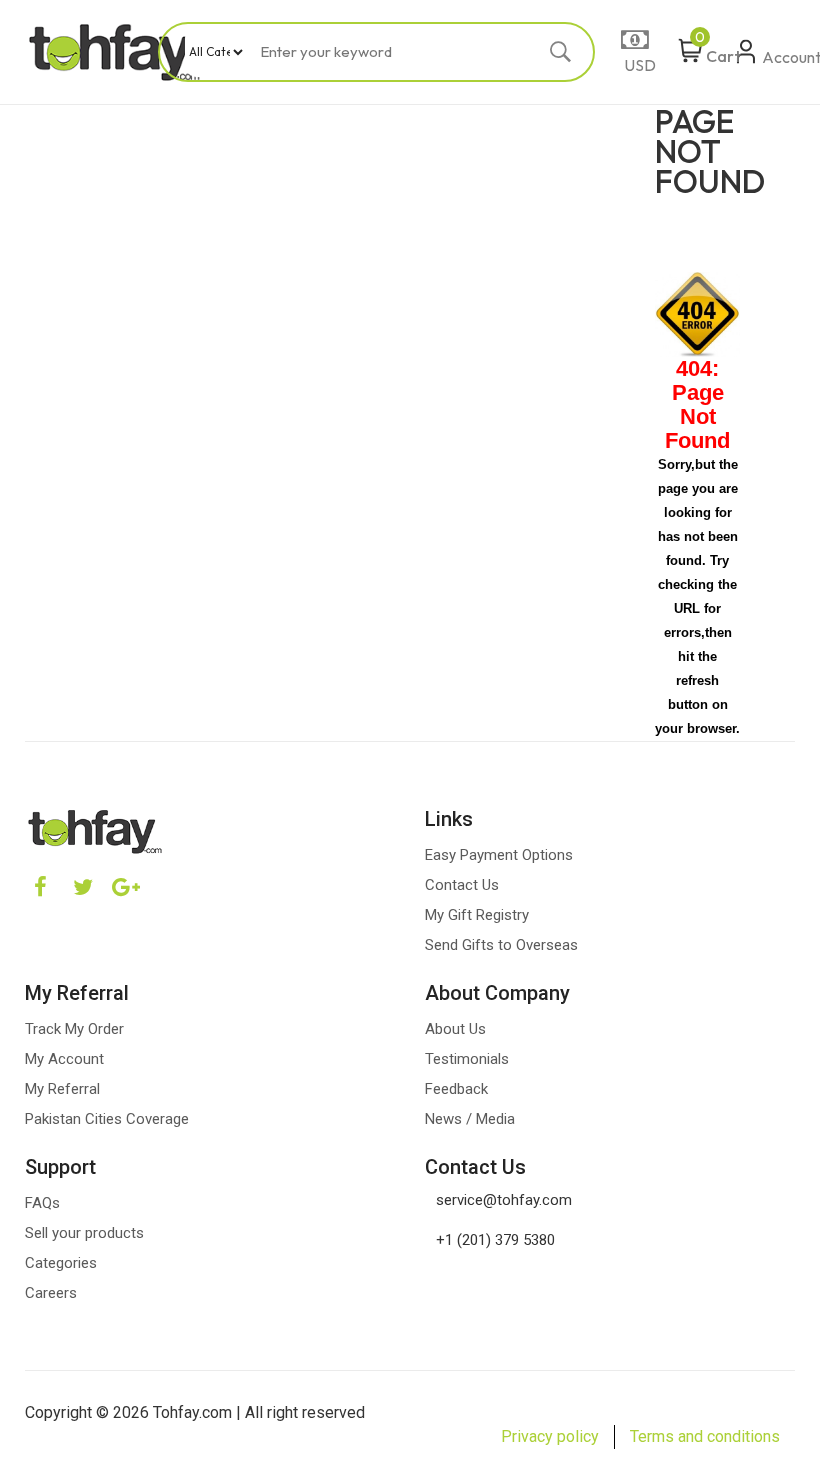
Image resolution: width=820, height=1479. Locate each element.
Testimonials (467, 1059)
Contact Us (462, 885)
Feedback (456, 1089)
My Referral (62, 1089)
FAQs (42, 1203)
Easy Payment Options (499, 855)
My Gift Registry (477, 915)
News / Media (470, 1119)
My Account (64, 1059)
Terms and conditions (705, 1436)
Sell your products (84, 1233)
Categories (61, 1263)
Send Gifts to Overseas (501, 945)
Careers (51, 1293)
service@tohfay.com (504, 1200)
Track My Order (74, 1029)
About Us (455, 1029)
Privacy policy (550, 1436)
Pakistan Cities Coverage (107, 1119)
